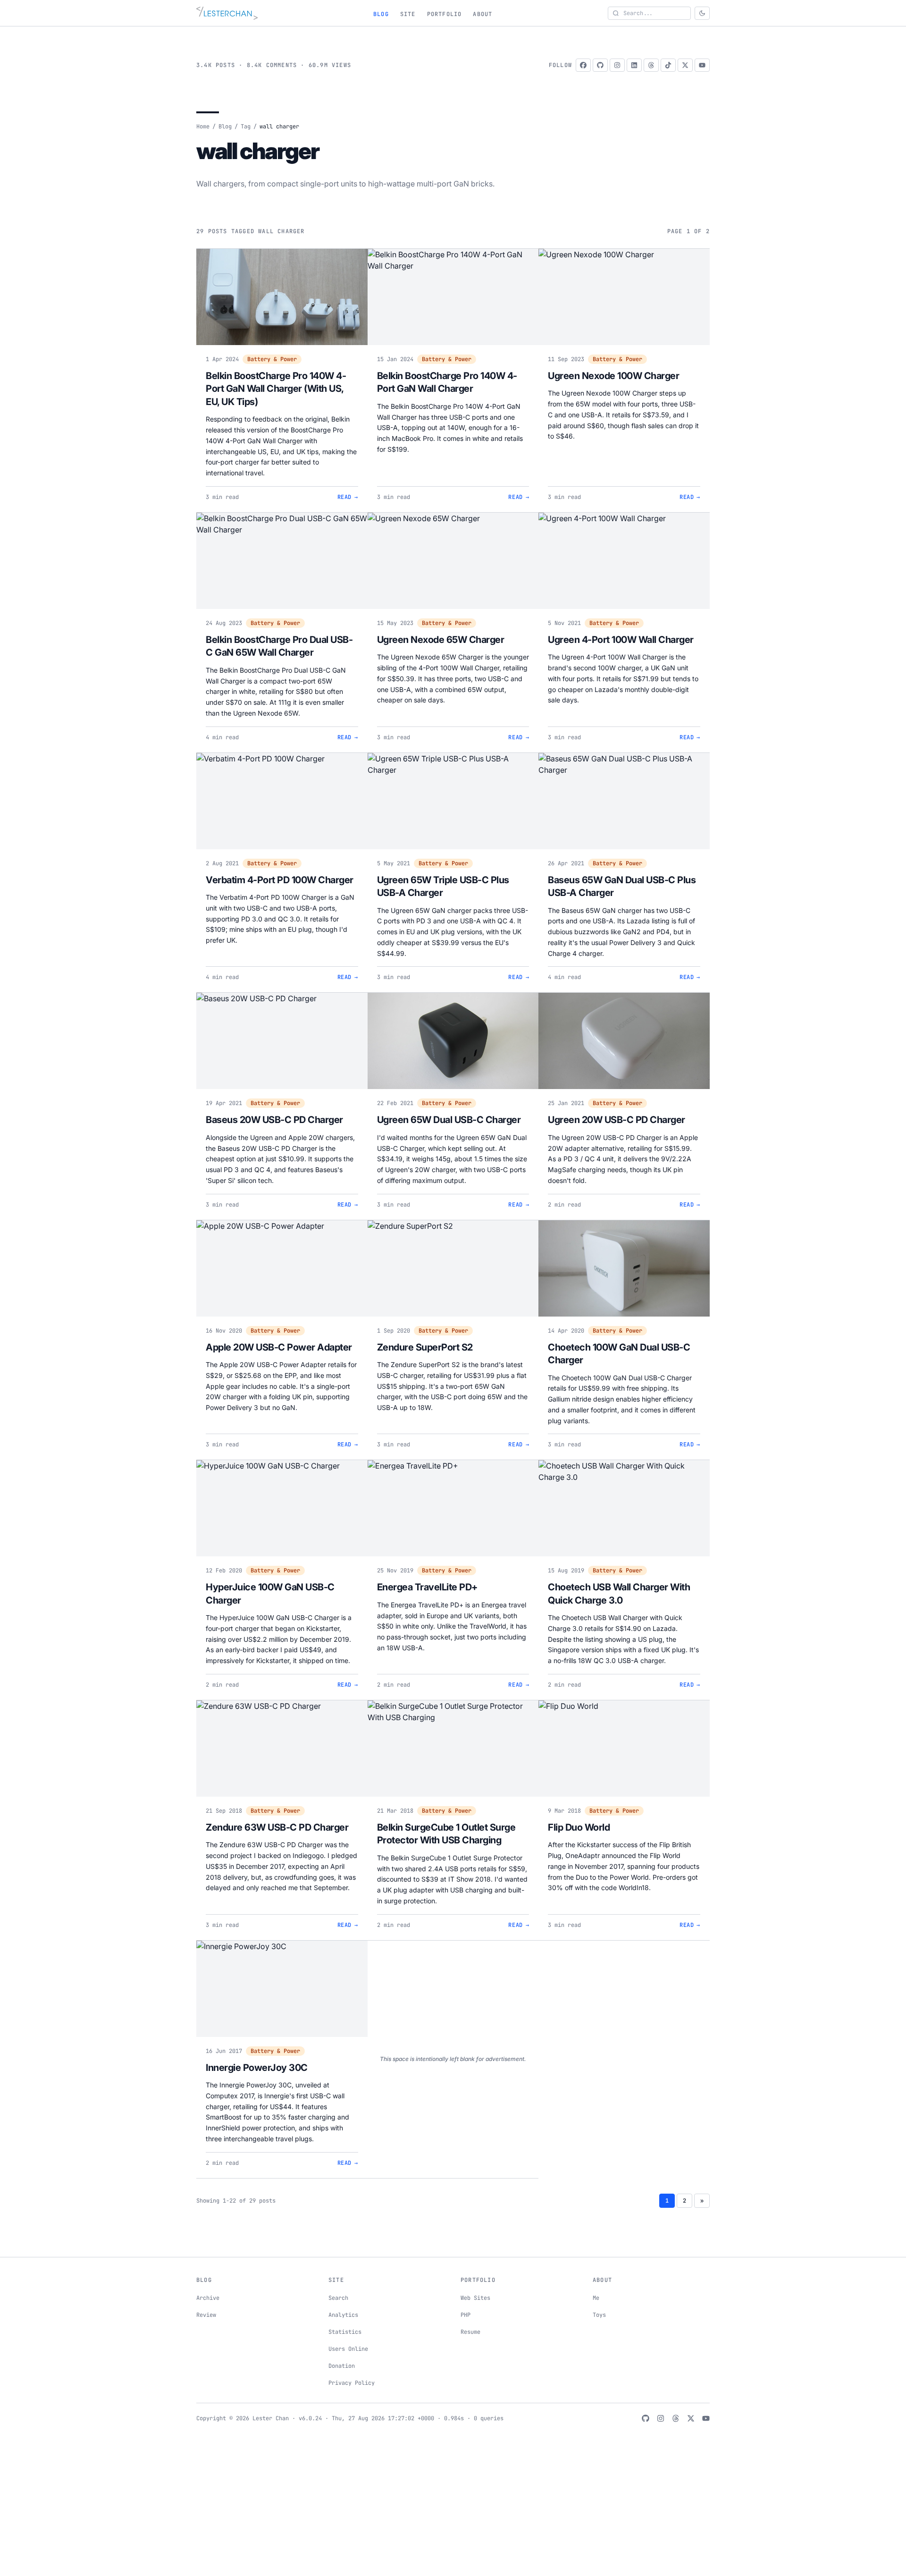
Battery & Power (272, 359)
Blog (381, 14)
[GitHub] (600, 65)
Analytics (343, 2315)
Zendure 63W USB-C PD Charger (277, 1827)
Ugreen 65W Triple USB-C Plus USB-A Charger (443, 887)
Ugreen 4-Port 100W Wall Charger (621, 640)
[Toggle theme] (702, 13)
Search (338, 2298)
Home (203, 127)
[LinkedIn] (634, 65)
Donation (342, 2366)
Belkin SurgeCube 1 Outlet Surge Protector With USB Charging (446, 1834)
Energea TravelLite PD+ (427, 1587)
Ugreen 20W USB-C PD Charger (617, 1120)
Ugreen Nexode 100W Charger (613, 376)
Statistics (345, 2332)
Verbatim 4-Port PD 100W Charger (280, 880)
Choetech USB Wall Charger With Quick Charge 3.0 (619, 1594)
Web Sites (475, 2298)
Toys (599, 2315)
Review (206, 2315)
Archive (208, 2298)
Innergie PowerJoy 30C (257, 2068)
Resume (470, 2332)
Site (408, 14)
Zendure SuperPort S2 (425, 1347)
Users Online (348, 2349)
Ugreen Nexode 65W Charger (441, 640)
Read (348, 497)
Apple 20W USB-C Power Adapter (279, 1347)
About (482, 14)
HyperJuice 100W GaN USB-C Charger (270, 1594)
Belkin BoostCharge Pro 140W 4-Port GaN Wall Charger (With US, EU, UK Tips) (276, 389)
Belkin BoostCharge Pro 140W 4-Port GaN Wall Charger (447, 382)
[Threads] (651, 65)
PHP (466, 2315)
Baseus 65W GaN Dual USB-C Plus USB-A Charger (622, 887)
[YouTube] (702, 65)
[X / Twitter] (685, 65)
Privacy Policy (352, 2383)
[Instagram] (617, 65)
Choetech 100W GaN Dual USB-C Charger (619, 1354)
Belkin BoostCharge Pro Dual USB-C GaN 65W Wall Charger (279, 646)
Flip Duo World (579, 1827)
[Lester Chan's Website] (227, 13)
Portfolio (445, 14)
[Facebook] (583, 65)
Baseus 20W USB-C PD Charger (274, 1120)
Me (596, 2298)
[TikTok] (668, 65)
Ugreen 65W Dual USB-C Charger (449, 1120)
